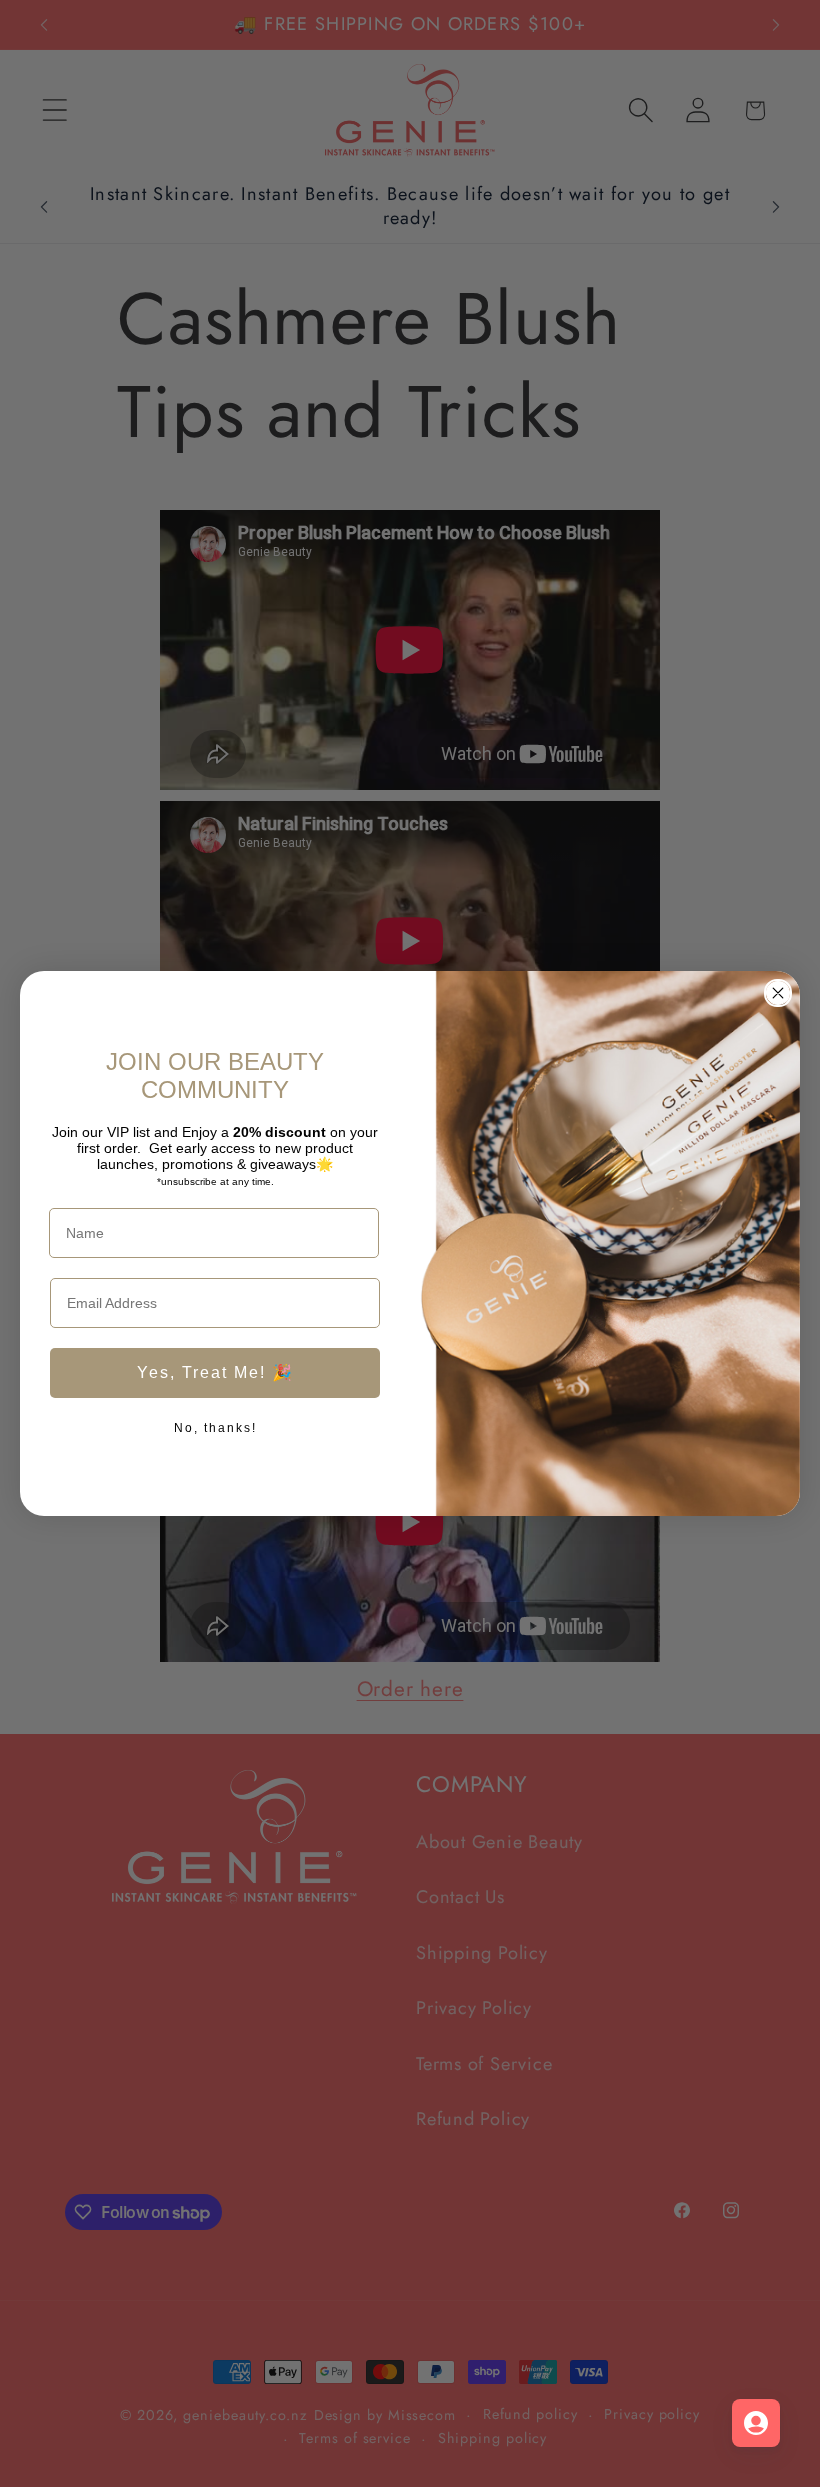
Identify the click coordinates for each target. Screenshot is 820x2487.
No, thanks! (215, 1428)
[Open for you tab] (756, 2423)
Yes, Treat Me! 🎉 (215, 1372)
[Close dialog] (778, 993)
